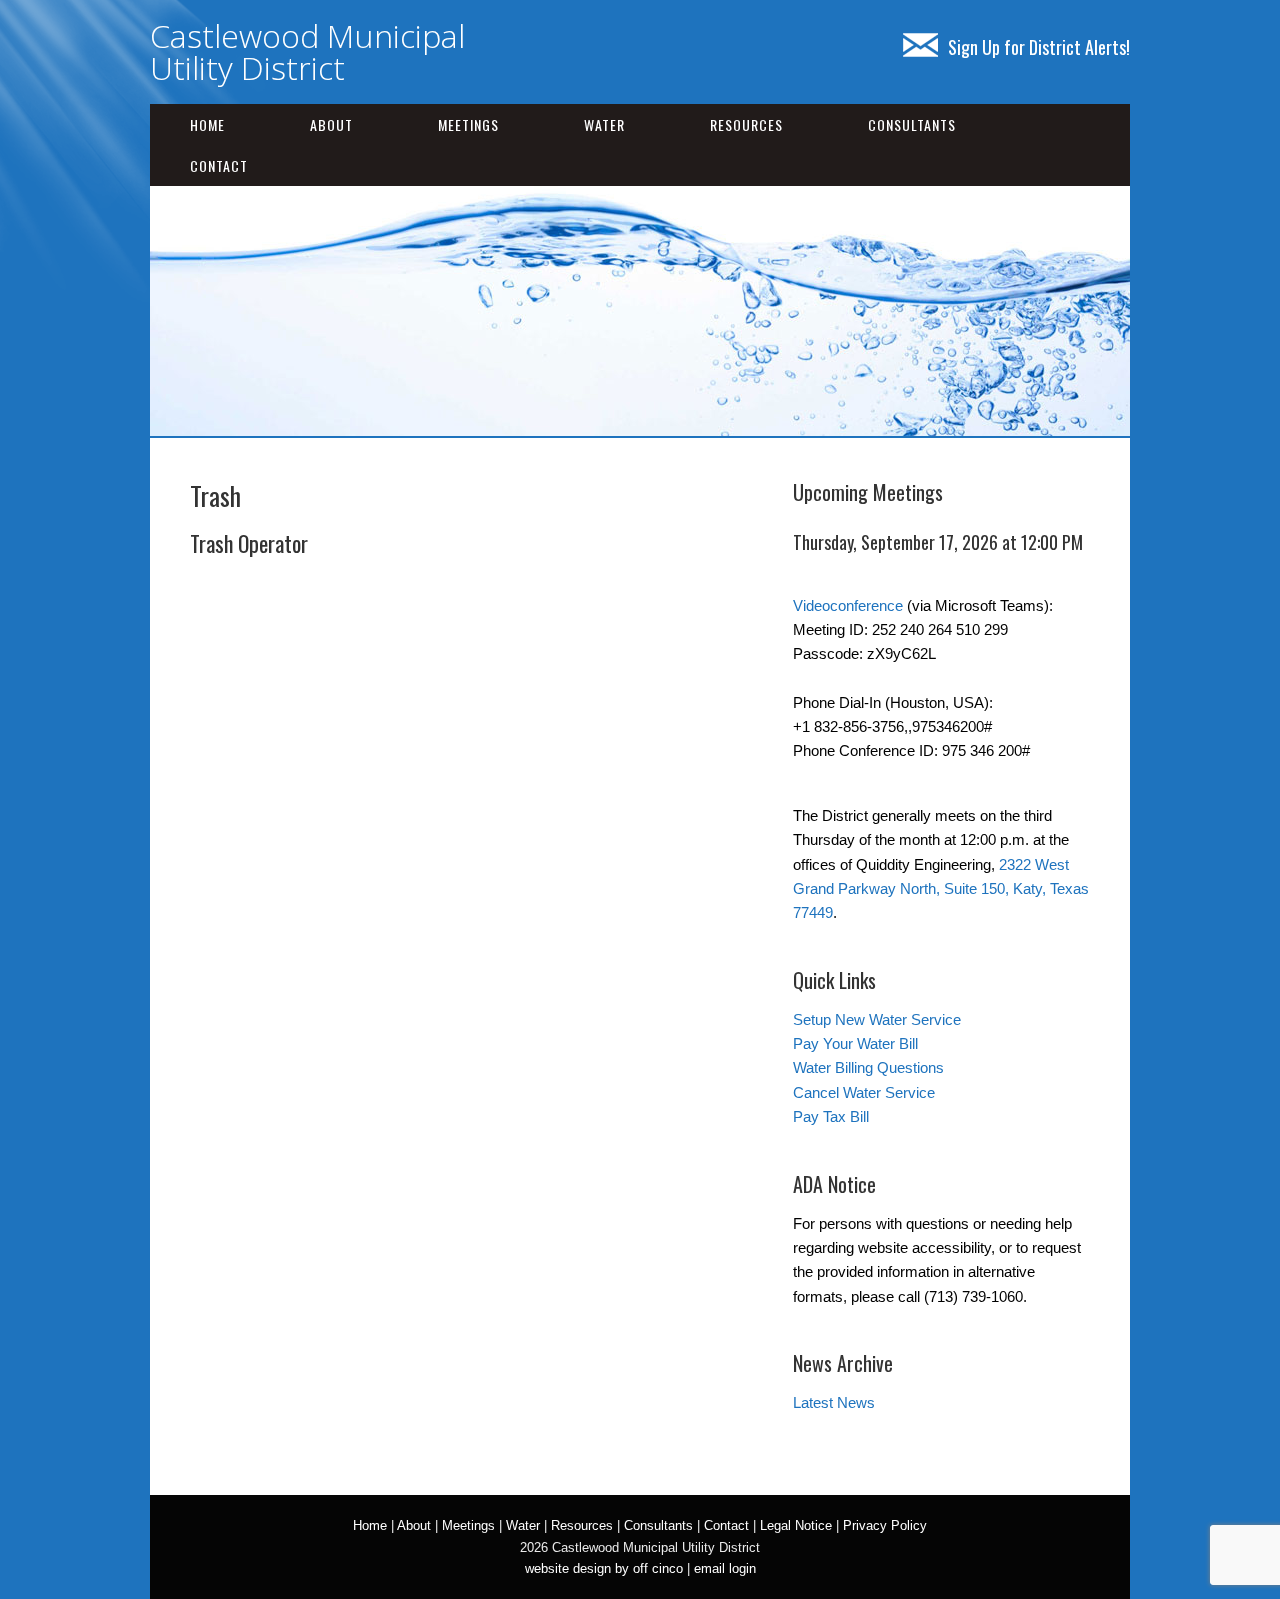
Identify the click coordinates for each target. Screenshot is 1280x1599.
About (331, 124)
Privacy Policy (885, 1525)
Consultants (912, 124)
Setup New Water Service (877, 1019)
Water (604, 124)
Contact (219, 165)
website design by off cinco (604, 1568)
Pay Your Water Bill (855, 1043)
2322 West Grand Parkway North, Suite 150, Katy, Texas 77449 (941, 889)
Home (207, 124)
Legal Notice (796, 1525)
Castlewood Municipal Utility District (307, 51)
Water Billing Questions (868, 1067)
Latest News (834, 1402)
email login (725, 1568)
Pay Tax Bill (831, 1116)
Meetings (468, 124)
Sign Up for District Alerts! (1039, 47)
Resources (746, 124)
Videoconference (848, 605)
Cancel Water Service (864, 1092)
